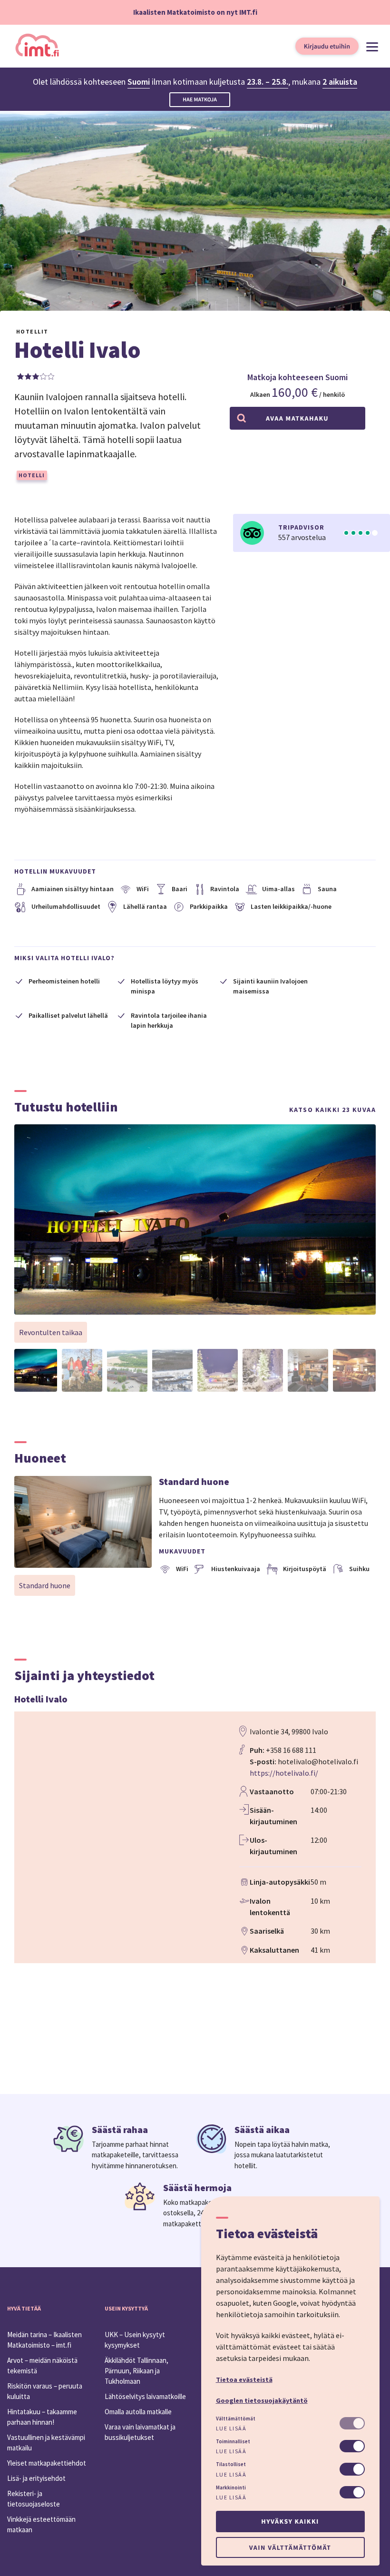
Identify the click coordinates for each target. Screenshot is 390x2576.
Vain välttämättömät (290, 2547)
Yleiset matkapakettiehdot (47, 2463)
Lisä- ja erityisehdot (36, 2478)
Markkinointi (231, 2488)
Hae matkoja (200, 100)
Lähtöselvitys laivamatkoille (145, 2396)
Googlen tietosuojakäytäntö (262, 2400)
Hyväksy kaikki (290, 2521)
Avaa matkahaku (297, 418)
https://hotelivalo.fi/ (284, 1773)
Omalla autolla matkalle (138, 2412)
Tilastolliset (231, 2464)
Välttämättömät (236, 2419)
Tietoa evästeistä (244, 2379)
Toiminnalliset (233, 2441)
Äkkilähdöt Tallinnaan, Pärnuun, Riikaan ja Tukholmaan (136, 2371)
